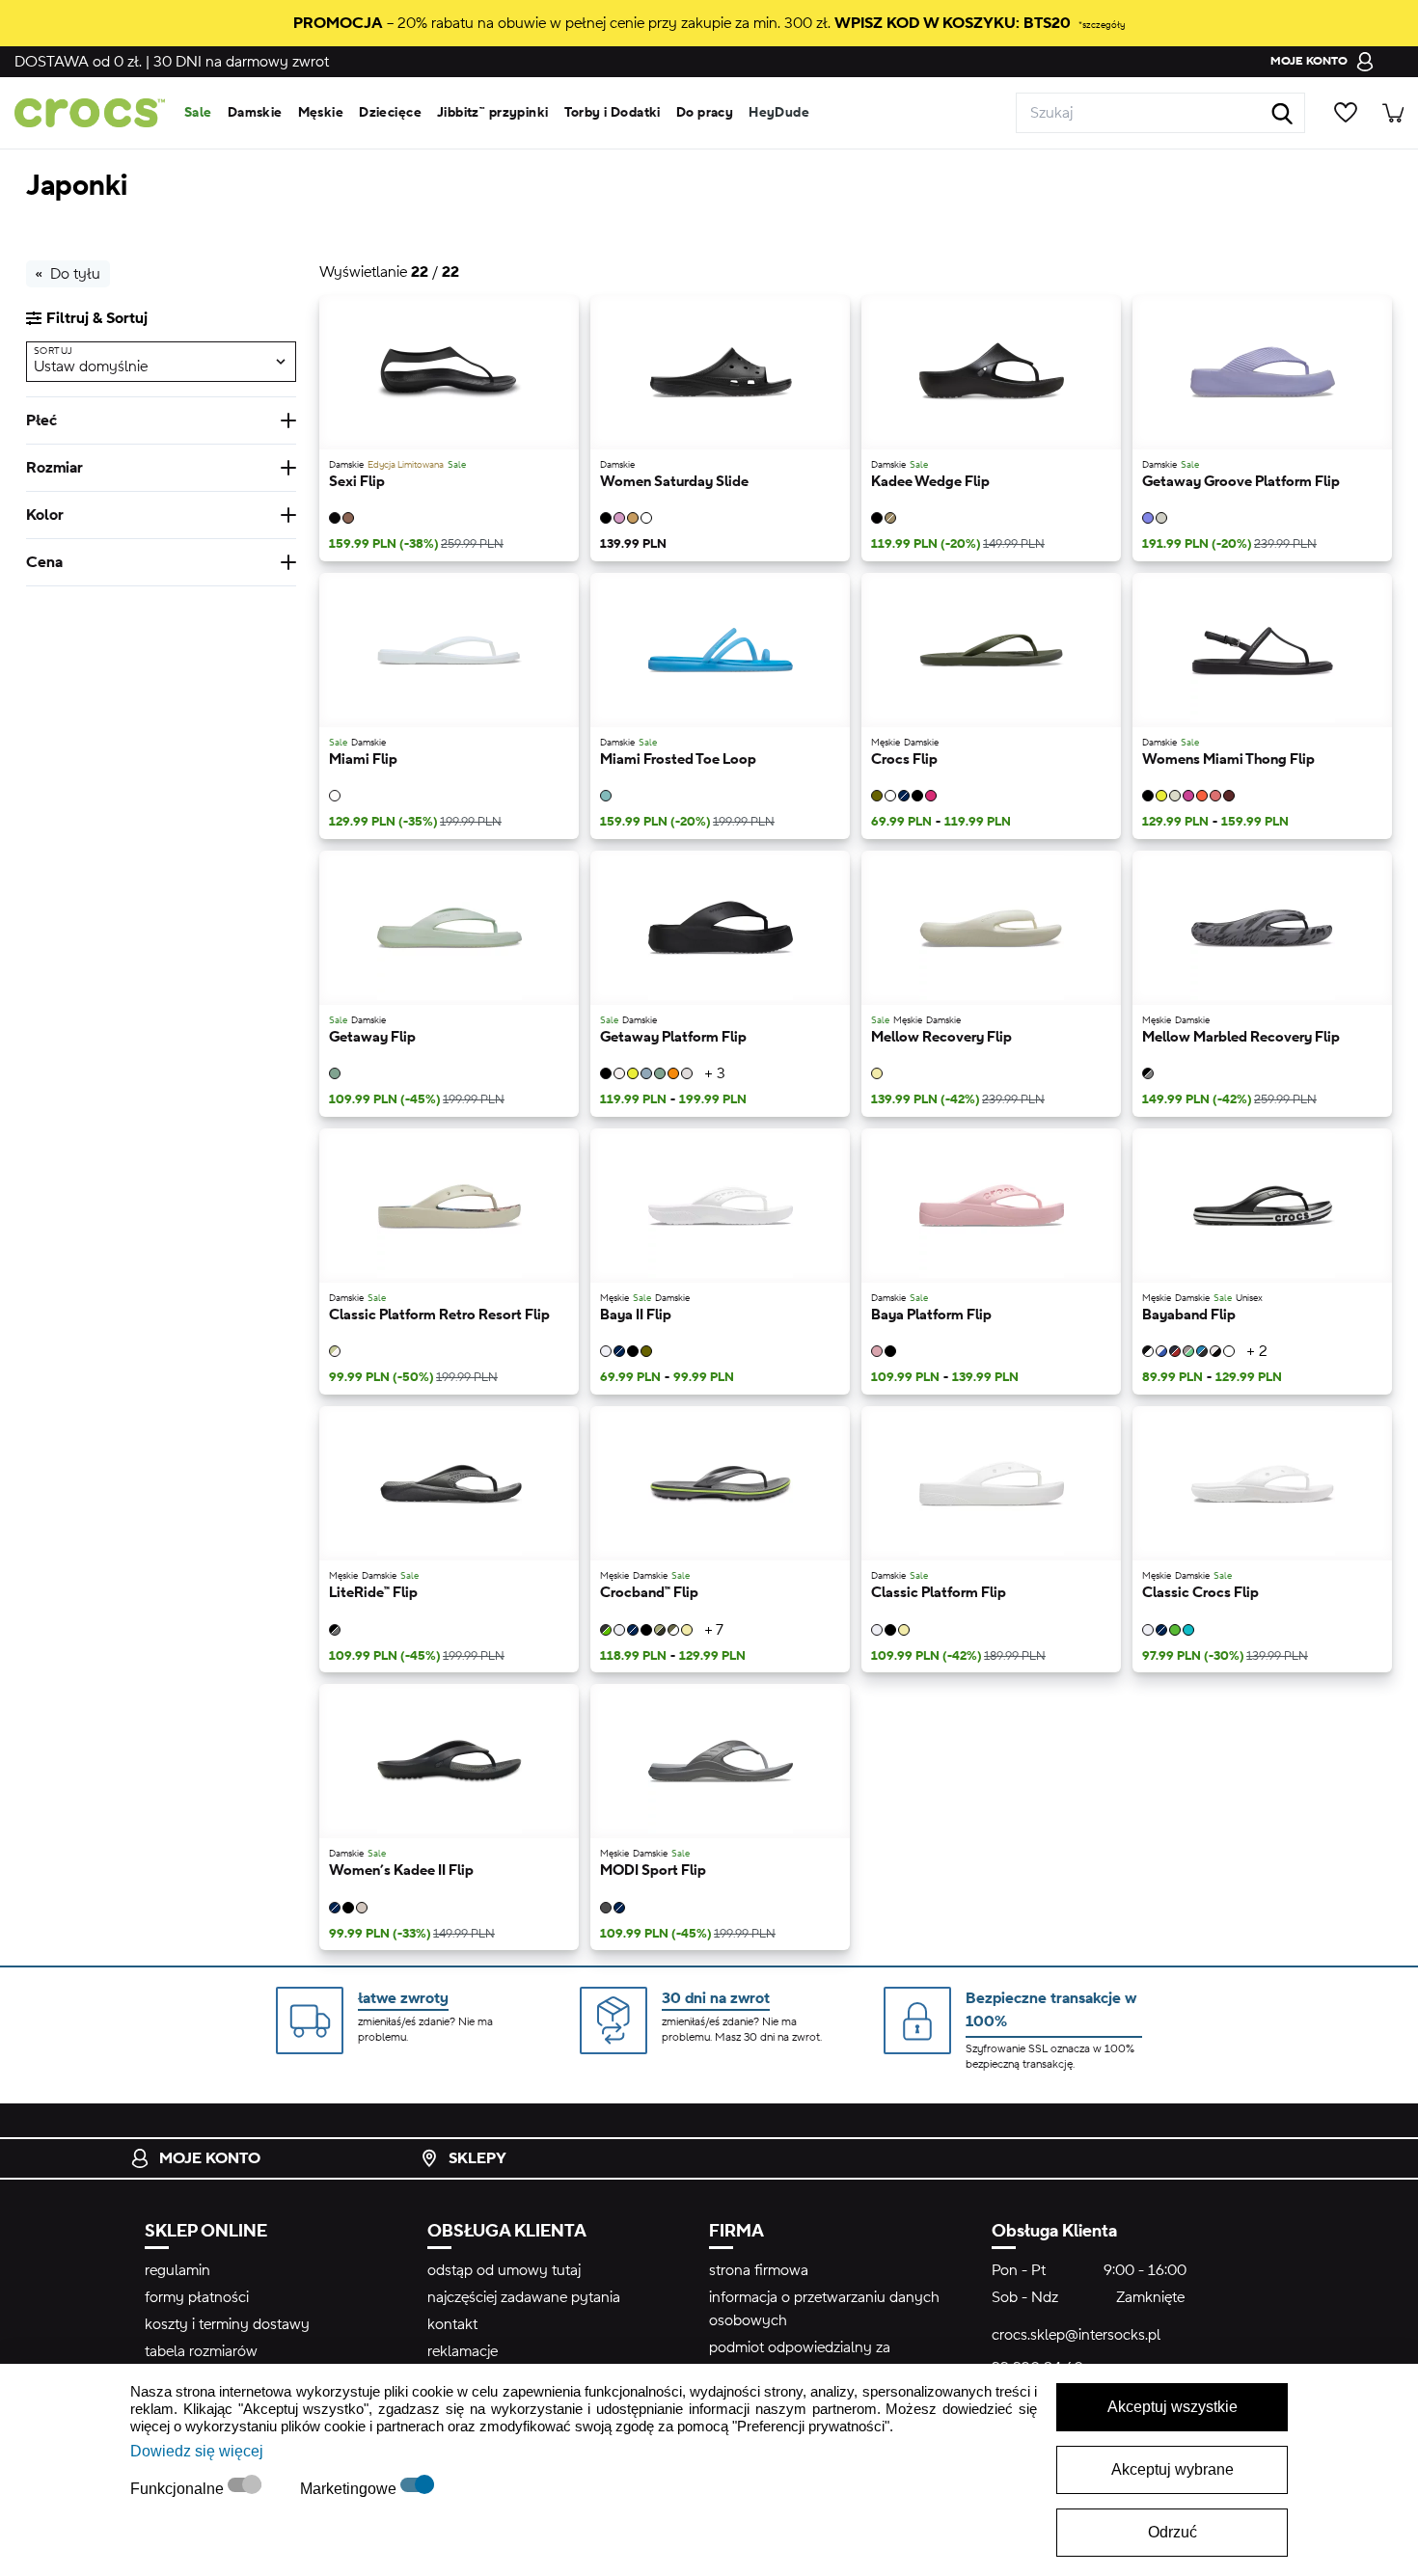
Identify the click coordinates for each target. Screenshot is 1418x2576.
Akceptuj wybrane (1173, 2469)
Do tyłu (75, 274)
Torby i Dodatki (613, 113)
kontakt (452, 2324)
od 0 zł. (78, 62)
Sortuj (53, 351)
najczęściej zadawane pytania (524, 2297)
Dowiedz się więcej (197, 2451)
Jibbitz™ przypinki (493, 113)
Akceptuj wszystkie (1173, 2407)
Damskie (255, 113)
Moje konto (210, 2158)
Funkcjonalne (179, 2489)
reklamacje (463, 2351)
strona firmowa (759, 2270)
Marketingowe (350, 2489)
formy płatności (197, 2297)
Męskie (321, 113)
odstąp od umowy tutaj (504, 2270)
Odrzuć (1173, 2532)
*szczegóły (1102, 25)
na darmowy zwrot (241, 62)
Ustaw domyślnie (91, 366)
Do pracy (705, 113)
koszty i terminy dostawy (227, 2324)
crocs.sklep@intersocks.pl (1076, 2335)
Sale (198, 113)
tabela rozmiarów (201, 2351)
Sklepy (477, 2158)
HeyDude (779, 113)
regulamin (177, 2270)
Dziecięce (390, 113)
